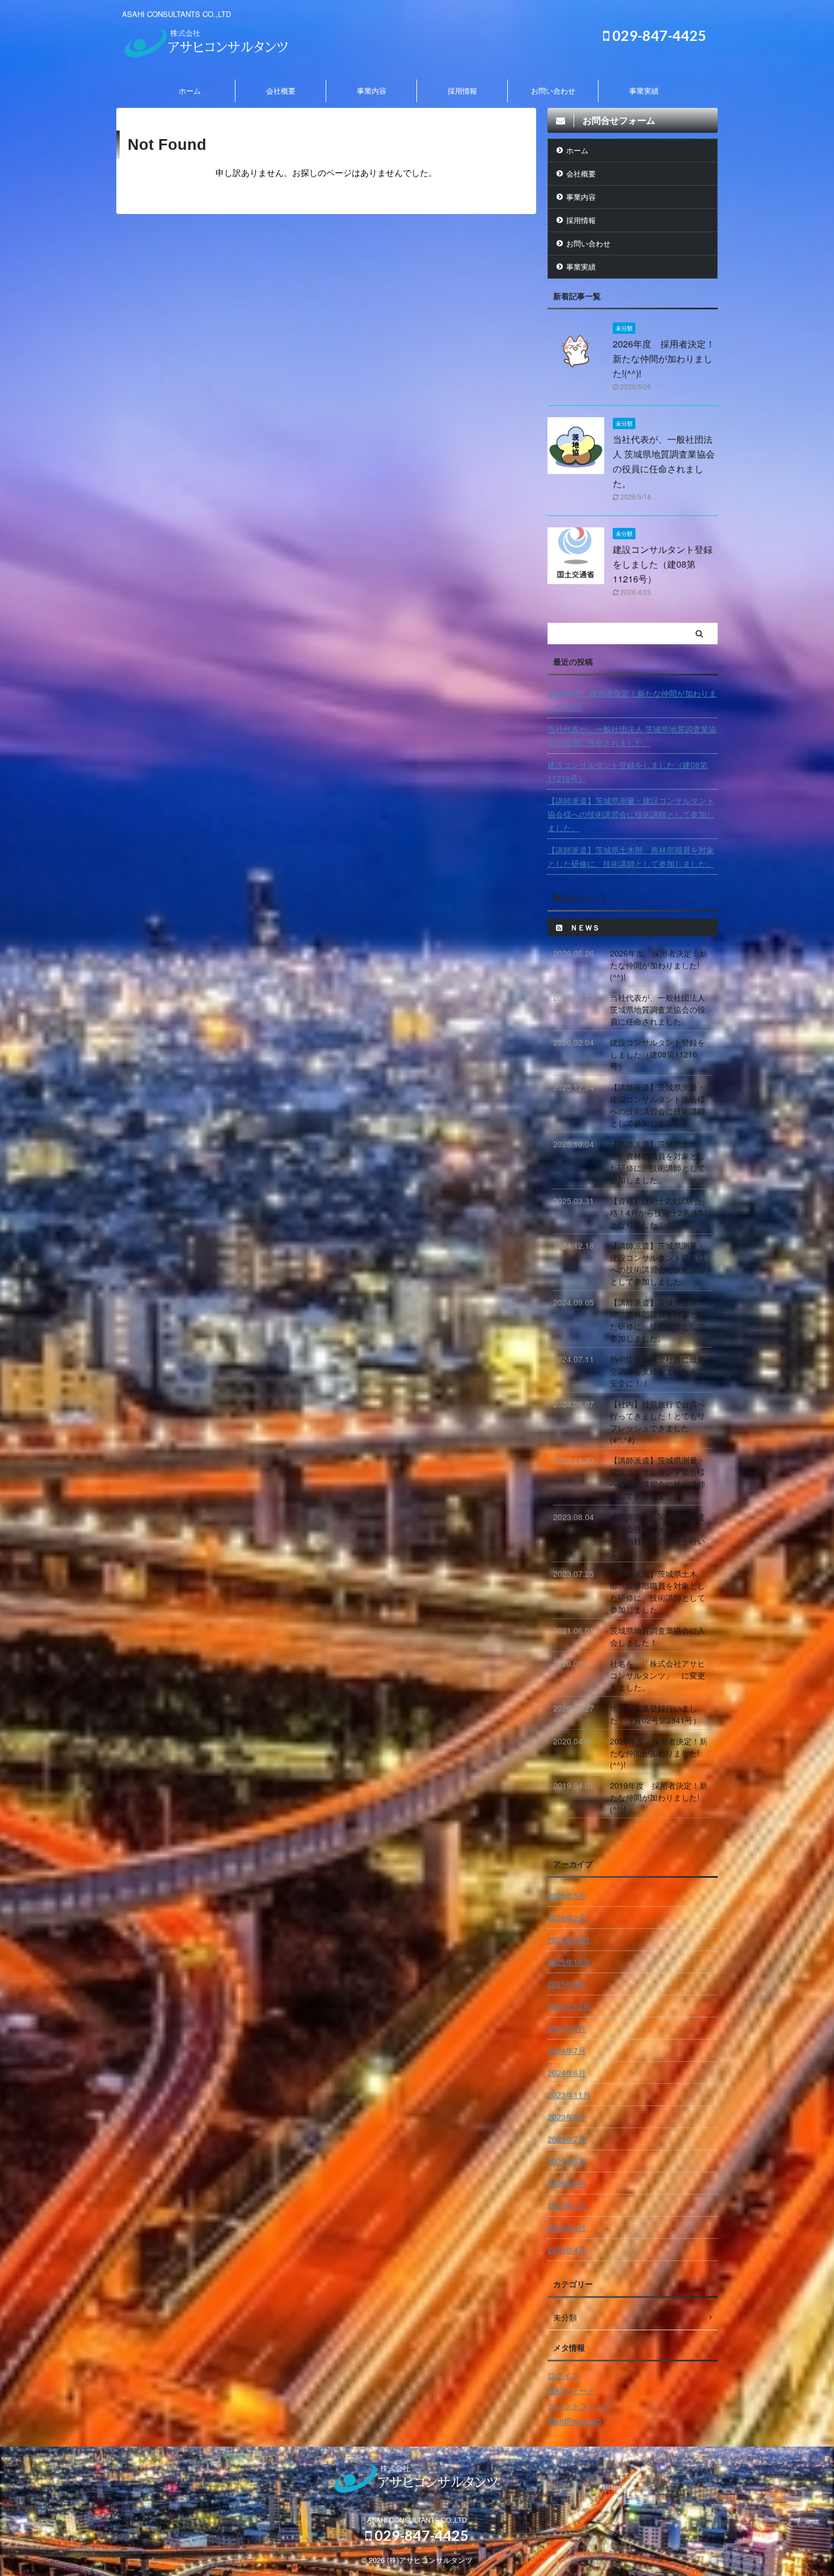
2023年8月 (567, 2117)
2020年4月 (567, 2227)
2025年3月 (567, 1984)
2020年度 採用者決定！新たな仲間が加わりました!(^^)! (659, 1753)
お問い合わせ (553, 91)
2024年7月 (567, 2050)
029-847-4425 (658, 35)
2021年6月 (567, 2161)
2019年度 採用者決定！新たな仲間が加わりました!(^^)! (659, 1797)
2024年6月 (567, 2072)
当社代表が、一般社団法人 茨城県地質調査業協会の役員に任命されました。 (632, 736)
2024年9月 (567, 2028)
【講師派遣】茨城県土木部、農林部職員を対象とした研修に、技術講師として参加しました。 (631, 857)
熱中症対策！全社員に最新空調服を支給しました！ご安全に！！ (658, 1371)
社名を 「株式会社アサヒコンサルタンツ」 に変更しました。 (658, 1675)
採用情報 (462, 91)
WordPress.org (574, 2421)
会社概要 (281, 91)
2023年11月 (569, 2095)
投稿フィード (571, 2390)
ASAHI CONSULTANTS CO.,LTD (417, 2520)
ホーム (190, 91)
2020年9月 (567, 2183)
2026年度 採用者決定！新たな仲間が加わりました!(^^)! (664, 358)
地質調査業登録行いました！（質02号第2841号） (655, 1714)
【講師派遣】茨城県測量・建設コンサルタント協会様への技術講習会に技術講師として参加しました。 (631, 814)
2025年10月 (569, 1962)
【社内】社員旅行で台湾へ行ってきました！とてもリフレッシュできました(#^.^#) (658, 1422)
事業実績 (644, 91)
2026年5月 (567, 1895)
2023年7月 (567, 2139)
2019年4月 (567, 2250)
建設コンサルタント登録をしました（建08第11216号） (663, 564)
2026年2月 (567, 1918)
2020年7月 (567, 2205)
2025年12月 (569, 1940)
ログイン (563, 2375)
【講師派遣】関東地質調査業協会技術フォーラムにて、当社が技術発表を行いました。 (658, 1535)
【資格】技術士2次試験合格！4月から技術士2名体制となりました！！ (658, 1213)
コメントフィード (579, 2406)
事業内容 (372, 91)
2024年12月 (569, 2006)
